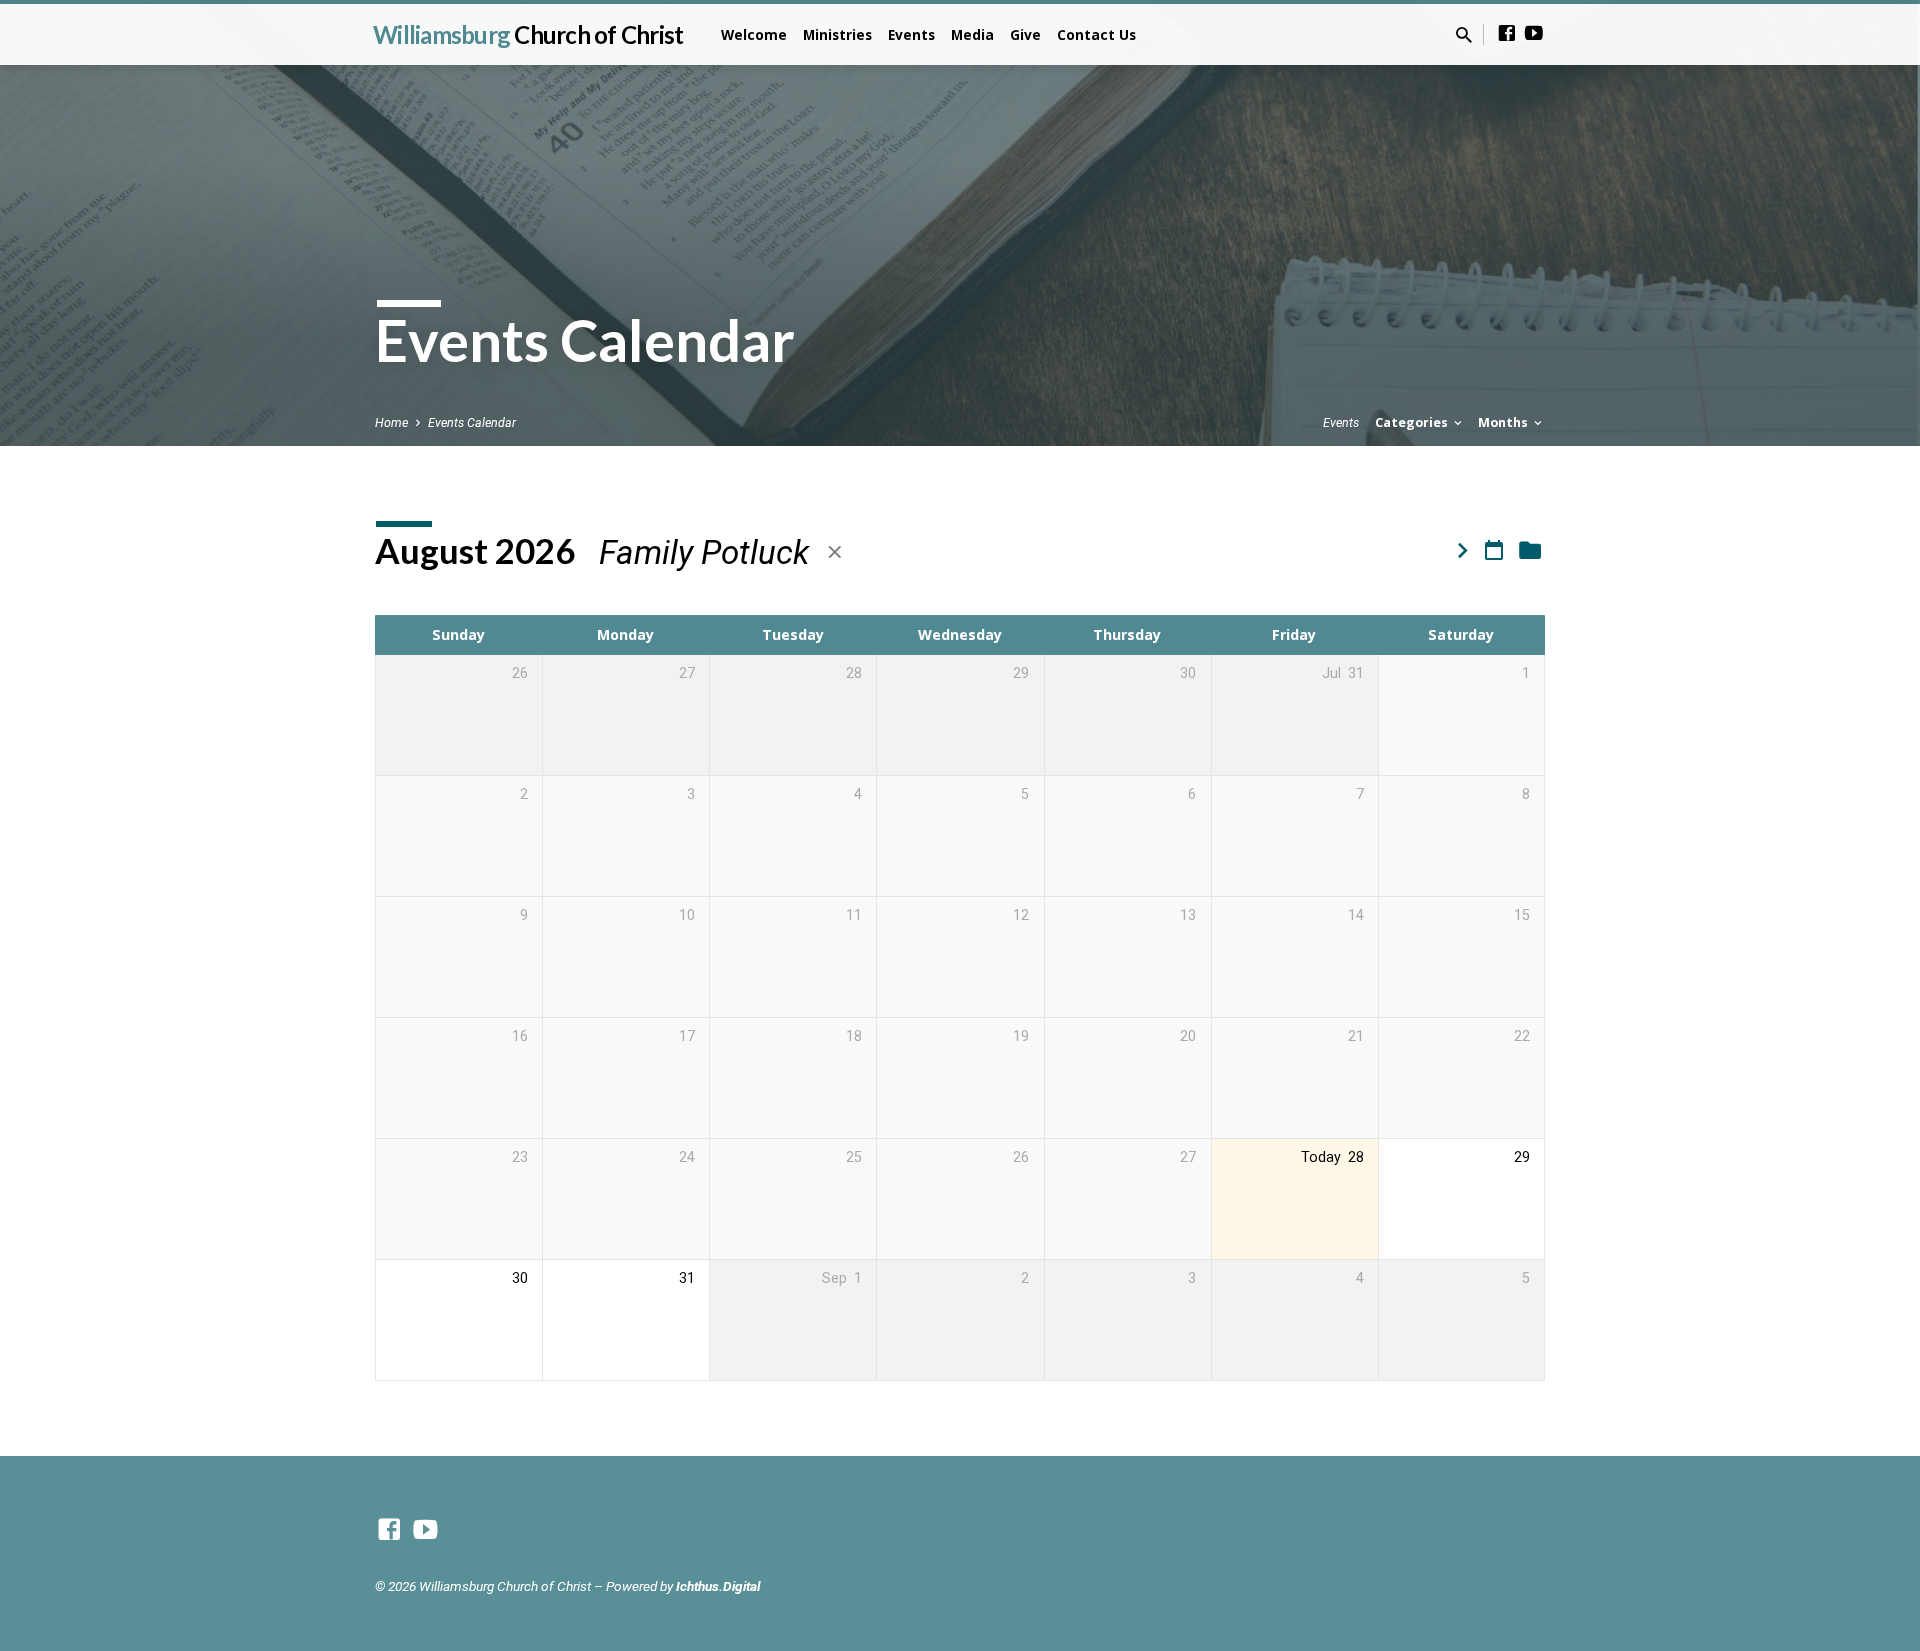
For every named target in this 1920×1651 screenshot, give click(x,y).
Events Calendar (472, 422)
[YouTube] (1534, 33)
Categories (1413, 422)
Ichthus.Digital (718, 1586)
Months (1504, 422)
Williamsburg (528, 34)
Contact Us (1096, 34)
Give (1025, 34)
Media (972, 34)
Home (391, 422)
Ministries (837, 34)
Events (911, 34)
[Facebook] (1507, 33)
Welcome (754, 34)
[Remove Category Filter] (835, 552)
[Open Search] (1464, 35)
